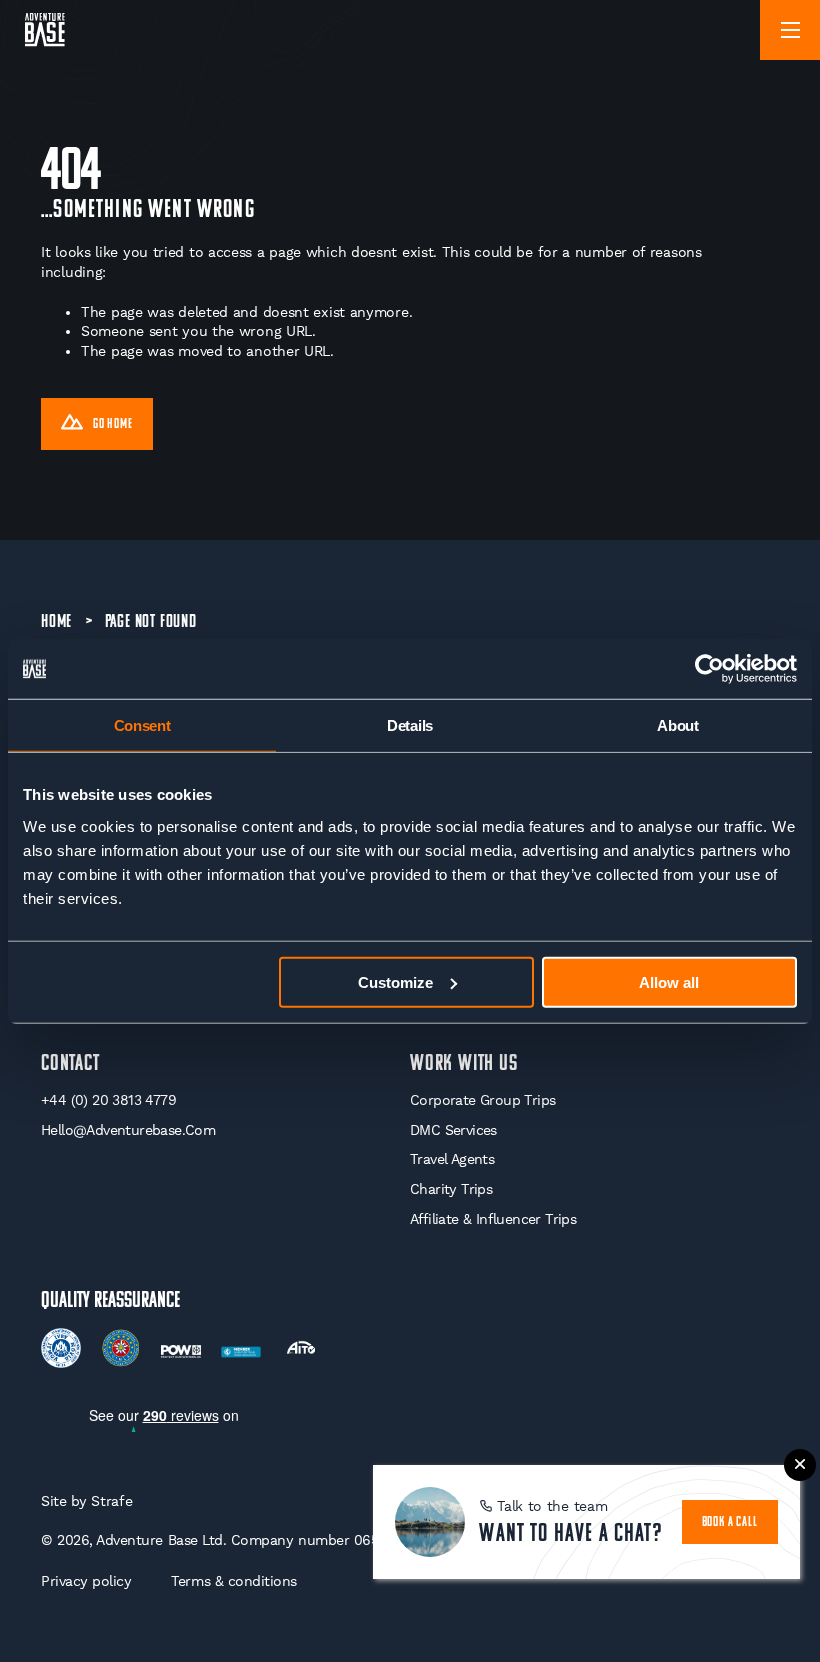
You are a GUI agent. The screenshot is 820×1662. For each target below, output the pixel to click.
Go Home (113, 424)
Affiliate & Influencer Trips (493, 1219)
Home (56, 622)
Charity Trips (451, 1189)
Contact (70, 1064)
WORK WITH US (464, 1064)
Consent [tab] (142, 725)
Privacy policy (86, 1581)
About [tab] (678, 725)
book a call (730, 1522)
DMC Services (453, 1130)
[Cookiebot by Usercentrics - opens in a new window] (709, 669)
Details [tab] (410, 725)
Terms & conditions (234, 1581)
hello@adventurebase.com (128, 1130)
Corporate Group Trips (482, 1100)
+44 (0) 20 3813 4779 (108, 1100)
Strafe (111, 1501)
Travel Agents (452, 1159)
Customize (395, 981)
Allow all (669, 981)
